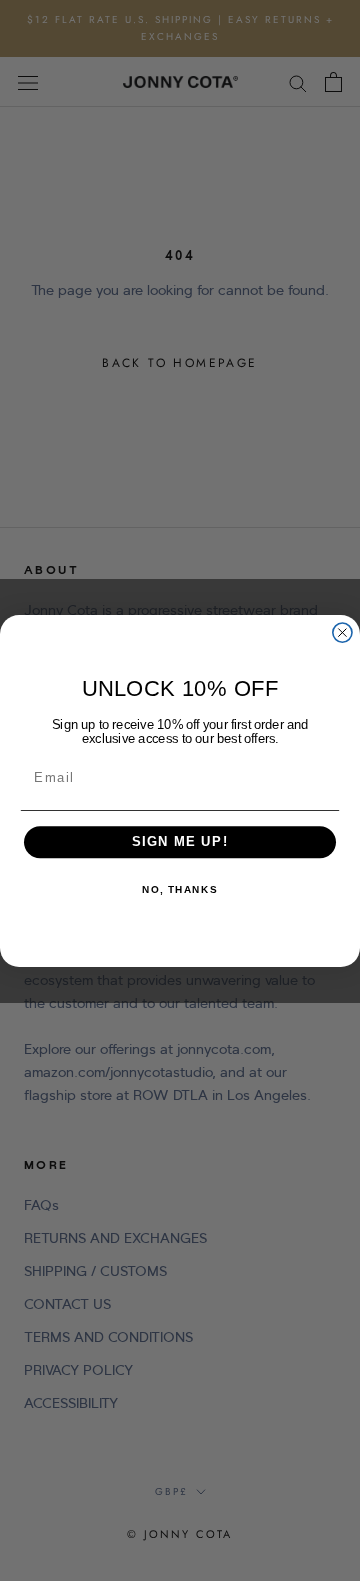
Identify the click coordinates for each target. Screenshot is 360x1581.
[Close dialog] (342, 632)
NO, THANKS (180, 889)
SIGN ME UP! (180, 842)
